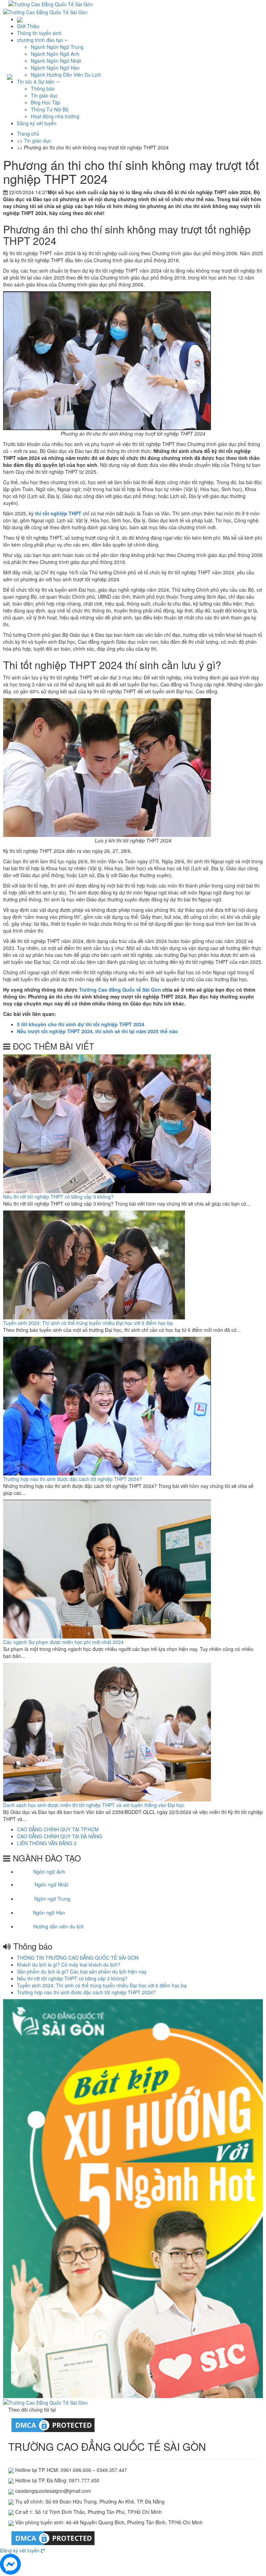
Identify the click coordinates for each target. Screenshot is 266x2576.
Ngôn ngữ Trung (52, 1899)
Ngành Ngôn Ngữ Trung (57, 47)
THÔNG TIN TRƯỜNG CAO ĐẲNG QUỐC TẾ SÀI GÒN (78, 1958)
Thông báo (43, 88)
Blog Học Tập (46, 102)
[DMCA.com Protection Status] (53, 2424)
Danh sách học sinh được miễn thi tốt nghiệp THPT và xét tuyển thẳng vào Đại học (94, 1805)
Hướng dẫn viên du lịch (59, 1926)
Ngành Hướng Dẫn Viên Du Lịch (66, 75)
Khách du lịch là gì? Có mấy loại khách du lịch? (69, 1965)
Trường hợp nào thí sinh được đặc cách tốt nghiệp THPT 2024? (73, 1479)
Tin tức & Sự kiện (37, 82)
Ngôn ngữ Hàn (49, 1912)
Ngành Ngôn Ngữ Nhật (56, 61)
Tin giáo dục (44, 95)
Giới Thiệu (28, 26)
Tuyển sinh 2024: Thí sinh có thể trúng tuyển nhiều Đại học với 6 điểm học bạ (88, 1323)
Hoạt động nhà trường (55, 116)
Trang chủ (28, 134)
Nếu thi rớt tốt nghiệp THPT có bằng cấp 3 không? (58, 1197)
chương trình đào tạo (41, 40)
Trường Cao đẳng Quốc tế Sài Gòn (120, 990)
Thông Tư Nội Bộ (50, 109)
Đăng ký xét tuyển (37, 123)
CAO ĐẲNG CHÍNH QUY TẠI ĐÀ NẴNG (60, 1836)
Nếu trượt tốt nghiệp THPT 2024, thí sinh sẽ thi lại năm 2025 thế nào (97, 1031)
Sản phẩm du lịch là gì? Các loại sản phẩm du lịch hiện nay (82, 1971)
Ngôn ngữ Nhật (51, 1884)
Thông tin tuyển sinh (39, 33)
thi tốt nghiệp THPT (58, 513)
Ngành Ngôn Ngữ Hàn (55, 68)
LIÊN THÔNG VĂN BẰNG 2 (47, 1843)
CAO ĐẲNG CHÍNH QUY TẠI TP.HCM (58, 1829)
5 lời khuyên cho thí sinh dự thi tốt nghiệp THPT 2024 (81, 1024)
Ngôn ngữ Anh (49, 1872)
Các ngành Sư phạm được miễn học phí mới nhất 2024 (63, 1642)
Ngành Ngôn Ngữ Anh (55, 54)
